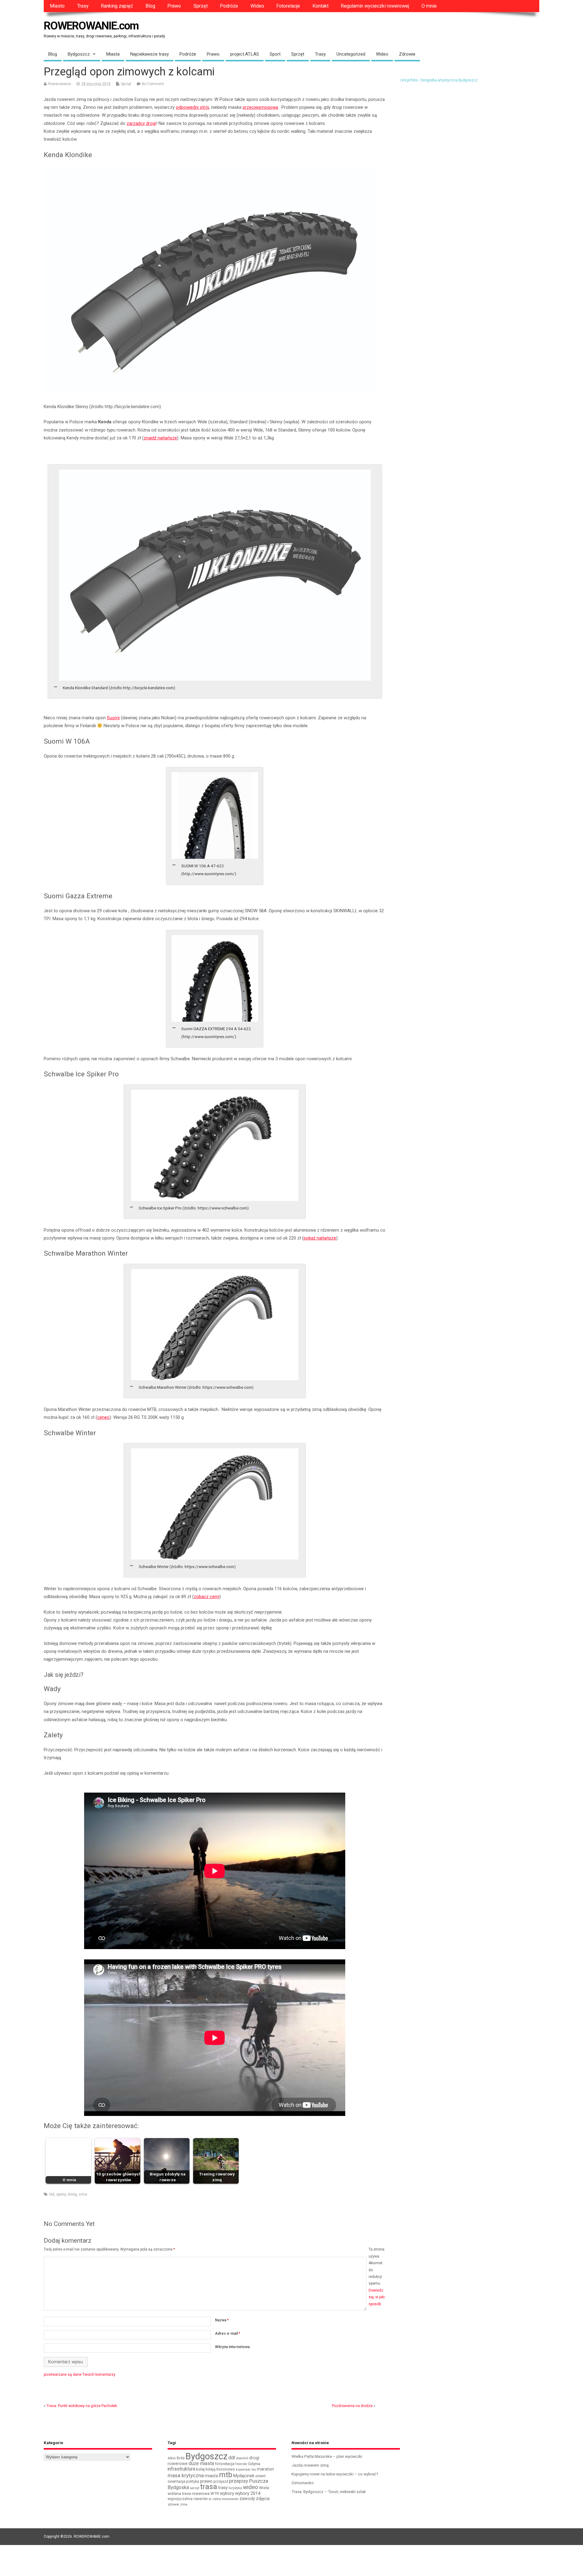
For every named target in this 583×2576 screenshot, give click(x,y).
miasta (211, 2476)
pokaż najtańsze (320, 1238)
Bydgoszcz (79, 54)
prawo (206, 2481)
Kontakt (320, 6)
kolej (200, 2469)
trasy (223, 2488)
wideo (251, 2487)
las (254, 2469)
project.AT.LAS (245, 54)
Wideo (257, 6)
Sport (275, 54)
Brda (181, 2458)
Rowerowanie (60, 84)
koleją (211, 2469)
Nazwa (222, 2320)
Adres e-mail (228, 2334)
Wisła (264, 2488)
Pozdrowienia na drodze (352, 2406)
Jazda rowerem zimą (310, 2465)
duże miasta (201, 2463)
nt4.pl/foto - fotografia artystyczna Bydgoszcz (439, 80)
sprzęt (194, 2488)
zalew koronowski (226, 2499)
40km (172, 2458)
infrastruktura (181, 2469)
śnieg (72, 2194)
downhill (242, 2458)
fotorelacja (225, 2464)
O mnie (429, 6)
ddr (232, 2458)
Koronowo (226, 2469)
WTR (215, 2493)
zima (83, 2194)
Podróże (229, 6)
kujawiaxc (243, 2469)
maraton (265, 2469)
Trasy (83, 6)
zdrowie (173, 2504)
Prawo (174, 6)
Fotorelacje (288, 6)
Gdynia (254, 2464)
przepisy (239, 2481)
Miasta (113, 54)
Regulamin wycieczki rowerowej (375, 6)
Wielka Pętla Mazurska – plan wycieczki (327, 2456)
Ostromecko (303, 2483)
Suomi (113, 718)
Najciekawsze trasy (150, 54)
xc (210, 2499)
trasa (209, 2487)
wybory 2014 (248, 2493)
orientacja (176, 2481)
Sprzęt (201, 6)
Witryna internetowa (232, 2347)
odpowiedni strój (192, 107)
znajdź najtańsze (160, 438)
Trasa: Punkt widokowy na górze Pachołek (82, 2406)
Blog (150, 6)
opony (61, 2194)
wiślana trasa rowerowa (189, 2493)
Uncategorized (351, 54)
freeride (241, 2464)
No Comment (153, 84)
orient (261, 2476)
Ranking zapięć (117, 6)
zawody (247, 2499)
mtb (226, 2475)
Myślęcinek (244, 2476)
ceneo (103, 1417)
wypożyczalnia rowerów (188, 2499)
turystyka (235, 2488)
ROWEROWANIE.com (91, 26)
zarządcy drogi (141, 123)
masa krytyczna (186, 2475)
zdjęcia (263, 2499)
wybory (227, 2493)
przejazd (221, 2481)
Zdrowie (407, 54)
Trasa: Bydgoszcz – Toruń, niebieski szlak (329, 2492)
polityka (193, 2481)
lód (52, 2194)
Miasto (57, 6)
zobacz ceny (206, 1597)
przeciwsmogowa (260, 107)
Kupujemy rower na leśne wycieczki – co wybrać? (335, 2474)
